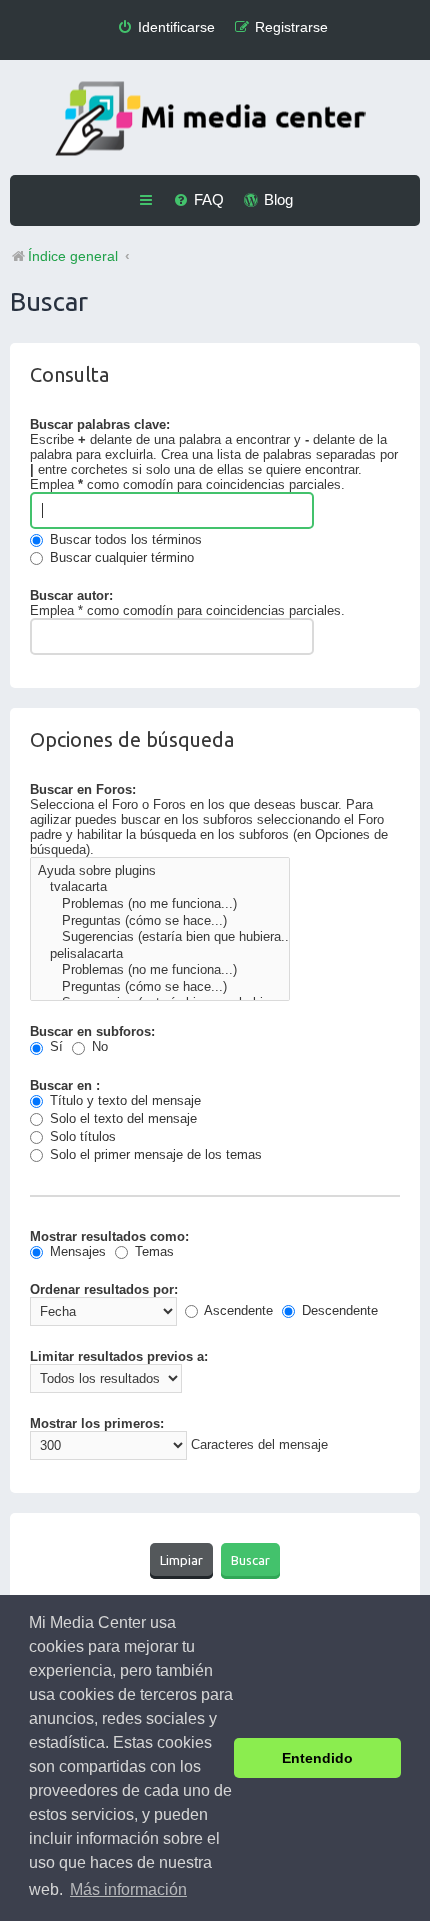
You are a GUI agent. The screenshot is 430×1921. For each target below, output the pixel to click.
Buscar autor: (71, 595)
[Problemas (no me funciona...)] (160, 904)
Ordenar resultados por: (104, 1289)
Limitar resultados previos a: (119, 1356)
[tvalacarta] (160, 887)
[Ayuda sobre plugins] (160, 871)
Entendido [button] (317, 1758)
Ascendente (237, 1310)
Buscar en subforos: (92, 1031)
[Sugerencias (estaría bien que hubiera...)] (160, 937)
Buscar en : (65, 1085)
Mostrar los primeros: (97, 1423)
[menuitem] (166, 27)
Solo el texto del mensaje (121, 1118)
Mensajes (76, 1251)
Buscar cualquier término (120, 557)
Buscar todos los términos (124, 539)
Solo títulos (81, 1136)
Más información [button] (128, 1889)
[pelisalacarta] (160, 954)
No (98, 1046)
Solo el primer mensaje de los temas (154, 1154)
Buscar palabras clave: (100, 424)
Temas (152, 1251)
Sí (54, 1046)
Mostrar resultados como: (109, 1236)
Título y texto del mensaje (123, 1100)
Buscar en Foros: (83, 789)
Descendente (338, 1310)
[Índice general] (215, 120)
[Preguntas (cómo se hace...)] (160, 921)
